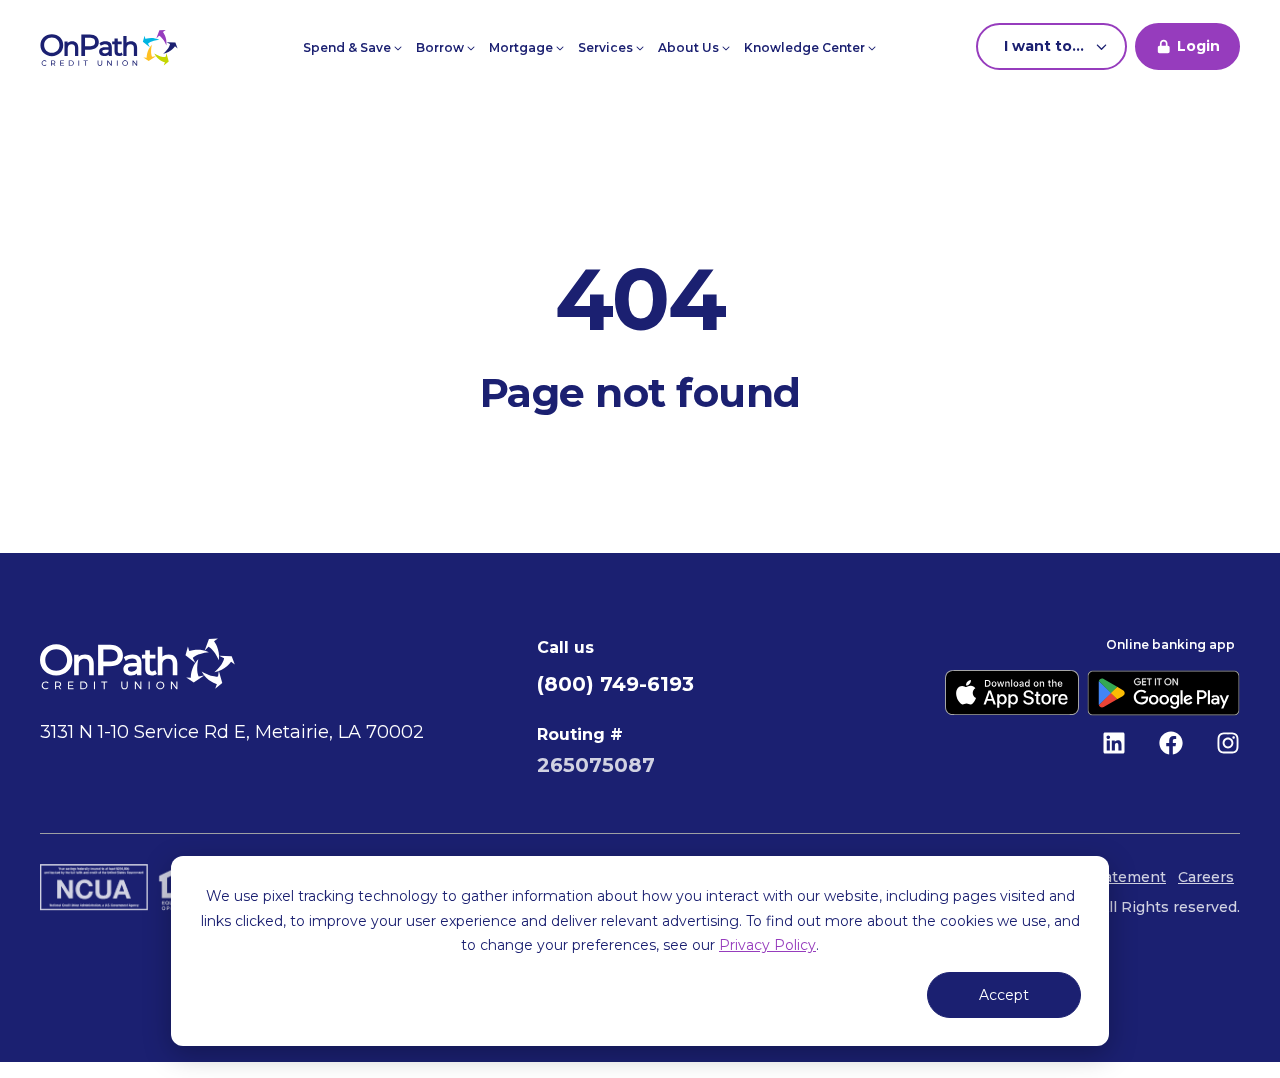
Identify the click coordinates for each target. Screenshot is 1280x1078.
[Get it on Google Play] (1163, 693)
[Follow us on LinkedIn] (1114, 743)
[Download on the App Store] (1012, 693)
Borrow (441, 47)
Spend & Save (348, 47)
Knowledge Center (806, 47)
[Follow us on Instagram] (1228, 743)
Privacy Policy (767, 945)
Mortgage (522, 47)
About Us (690, 47)
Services (607, 47)
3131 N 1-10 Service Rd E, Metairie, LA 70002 (232, 732)
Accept (1004, 995)
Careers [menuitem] (1206, 877)
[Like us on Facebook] (1171, 743)
